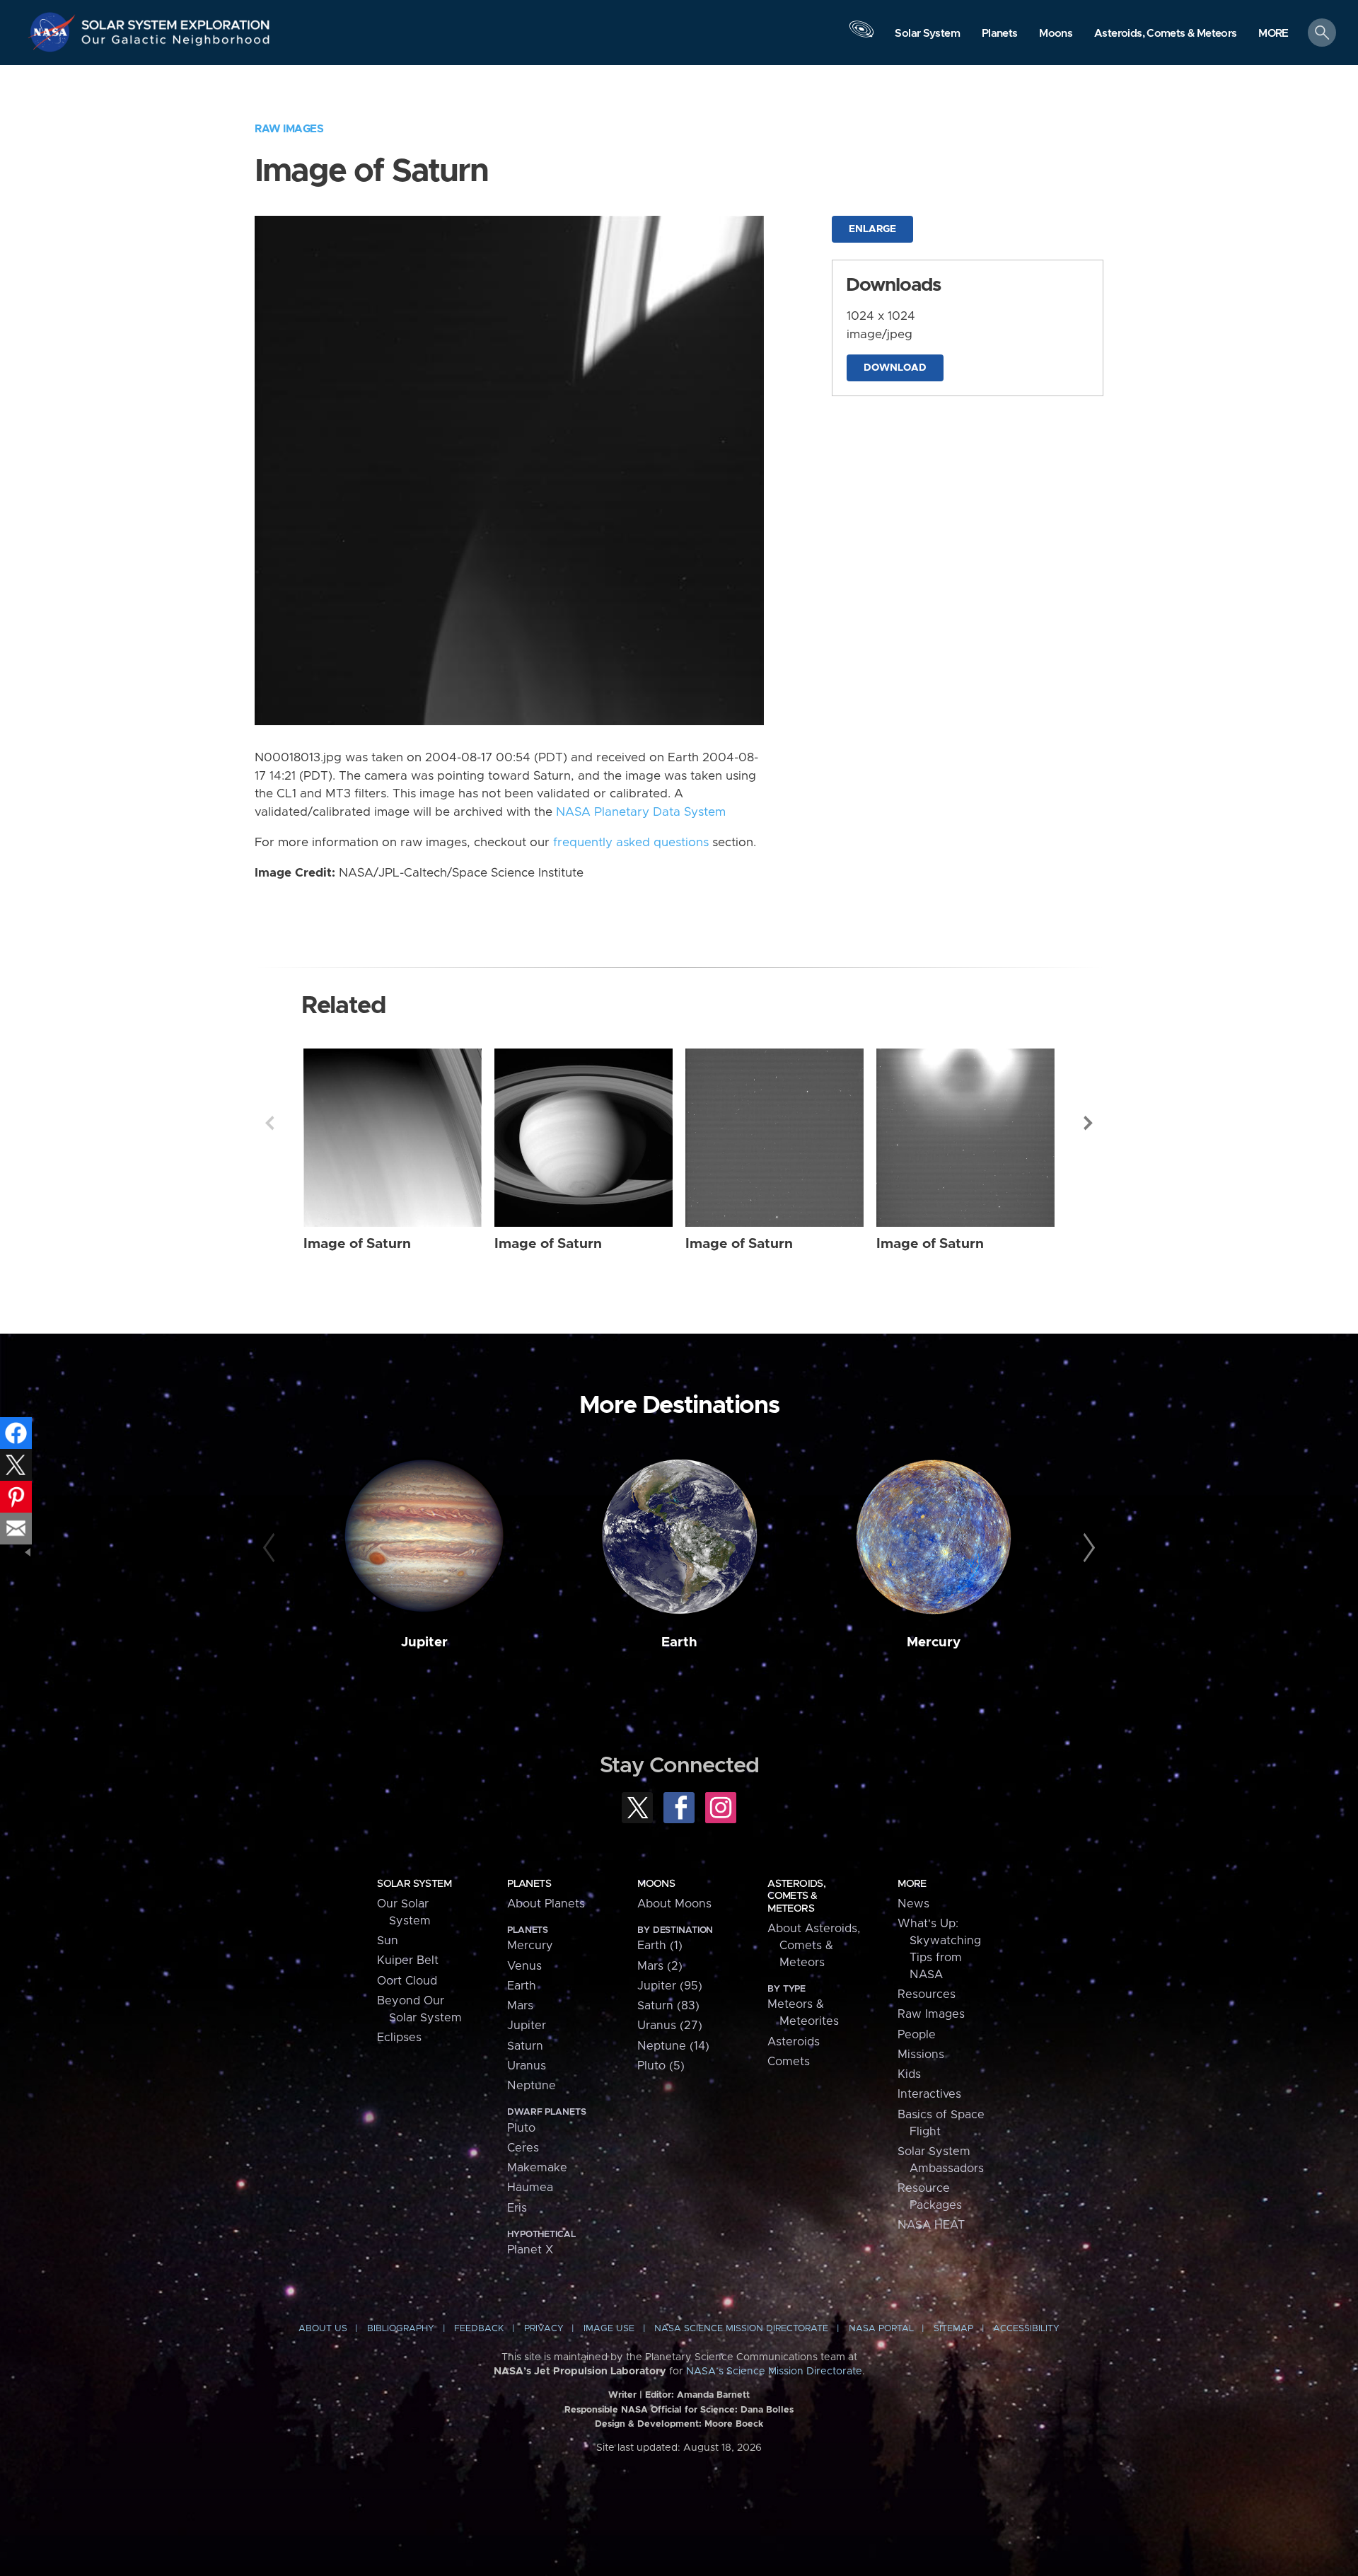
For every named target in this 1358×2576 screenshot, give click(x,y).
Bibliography (401, 2329)
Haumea (530, 2188)
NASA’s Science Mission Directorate (774, 2372)
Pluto (521, 2128)
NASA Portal (881, 2329)
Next (1089, 1123)
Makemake (537, 2168)
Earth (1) (660, 1946)
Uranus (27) (670, 2026)
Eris (517, 2208)
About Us (323, 2329)
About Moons (674, 1904)
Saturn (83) (668, 2006)
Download (895, 368)
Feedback (479, 2329)
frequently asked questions (631, 843)
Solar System (414, 1884)
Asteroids (794, 2042)
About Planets (546, 1904)
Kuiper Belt (408, 1960)
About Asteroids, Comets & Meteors (814, 1946)
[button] (1273, 34)
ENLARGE (872, 229)
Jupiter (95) (670, 1986)
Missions (921, 2055)
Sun (388, 1941)
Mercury (934, 1642)
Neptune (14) (673, 2046)
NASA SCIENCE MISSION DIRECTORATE (741, 2329)
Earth (679, 1642)
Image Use (609, 2329)
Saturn (525, 2046)
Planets (529, 1884)
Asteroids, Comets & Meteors (796, 1896)
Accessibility (1026, 2329)
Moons (656, 1884)
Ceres (523, 2148)
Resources (927, 1994)
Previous (269, 1123)
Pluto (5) (661, 2066)
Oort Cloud (407, 1981)
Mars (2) (660, 1966)
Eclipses (399, 2038)
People (917, 2035)
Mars (520, 2006)
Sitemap (953, 2329)
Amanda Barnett (713, 2395)
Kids (909, 2074)
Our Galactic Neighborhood (176, 43)
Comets (789, 2062)
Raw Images (289, 129)
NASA (54, 32)
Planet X (530, 2250)
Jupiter (424, 1642)
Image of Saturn (357, 1244)
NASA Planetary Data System (641, 812)
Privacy (544, 2329)
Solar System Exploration (176, 21)
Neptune (532, 2086)
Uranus (527, 2066)
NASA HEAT (931, 2225)
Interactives (929, 2094)
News (913, 1904)
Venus (524, 1966)
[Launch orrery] (861, 36)
